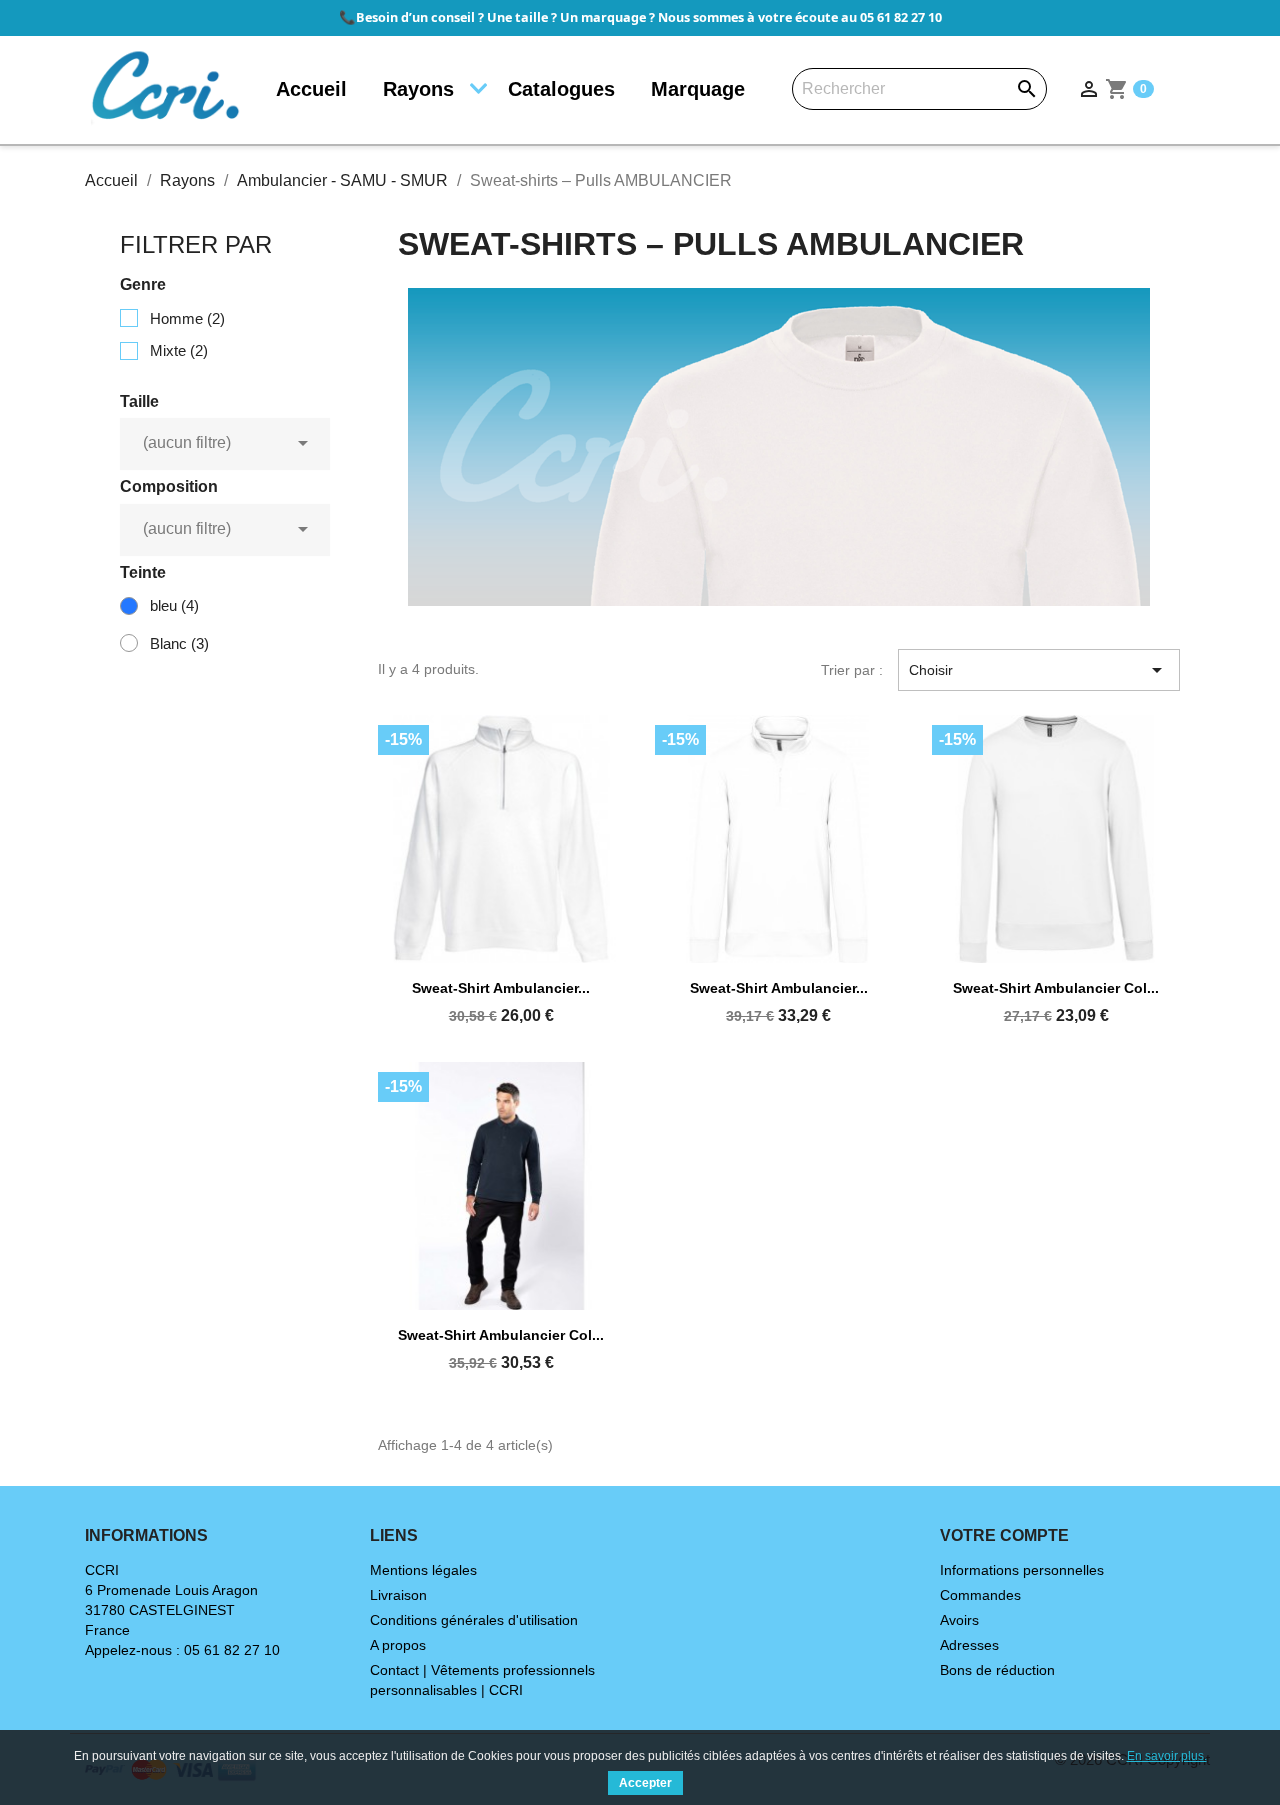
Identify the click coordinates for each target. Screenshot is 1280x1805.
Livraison (398, 1595)
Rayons (418, 89)
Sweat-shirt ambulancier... (501, 988)
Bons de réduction (997, 1670)
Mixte (179, 350)
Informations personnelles (1022, 1570)
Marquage (698, 89)
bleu (174, 605)
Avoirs (959, 1620)
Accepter (645, 1783)
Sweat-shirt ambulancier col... (1056, 988)
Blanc (179, 643)
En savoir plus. (1167, 1756)
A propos (398, 1645)
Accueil (311, 89)
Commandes (980, 1595)
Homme (187, 318)
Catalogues (561, 89)
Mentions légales (423, 1570)
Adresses (969, 1645)
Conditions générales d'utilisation (474, 1620)
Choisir (1039, 670)
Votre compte (1004, 1535)
